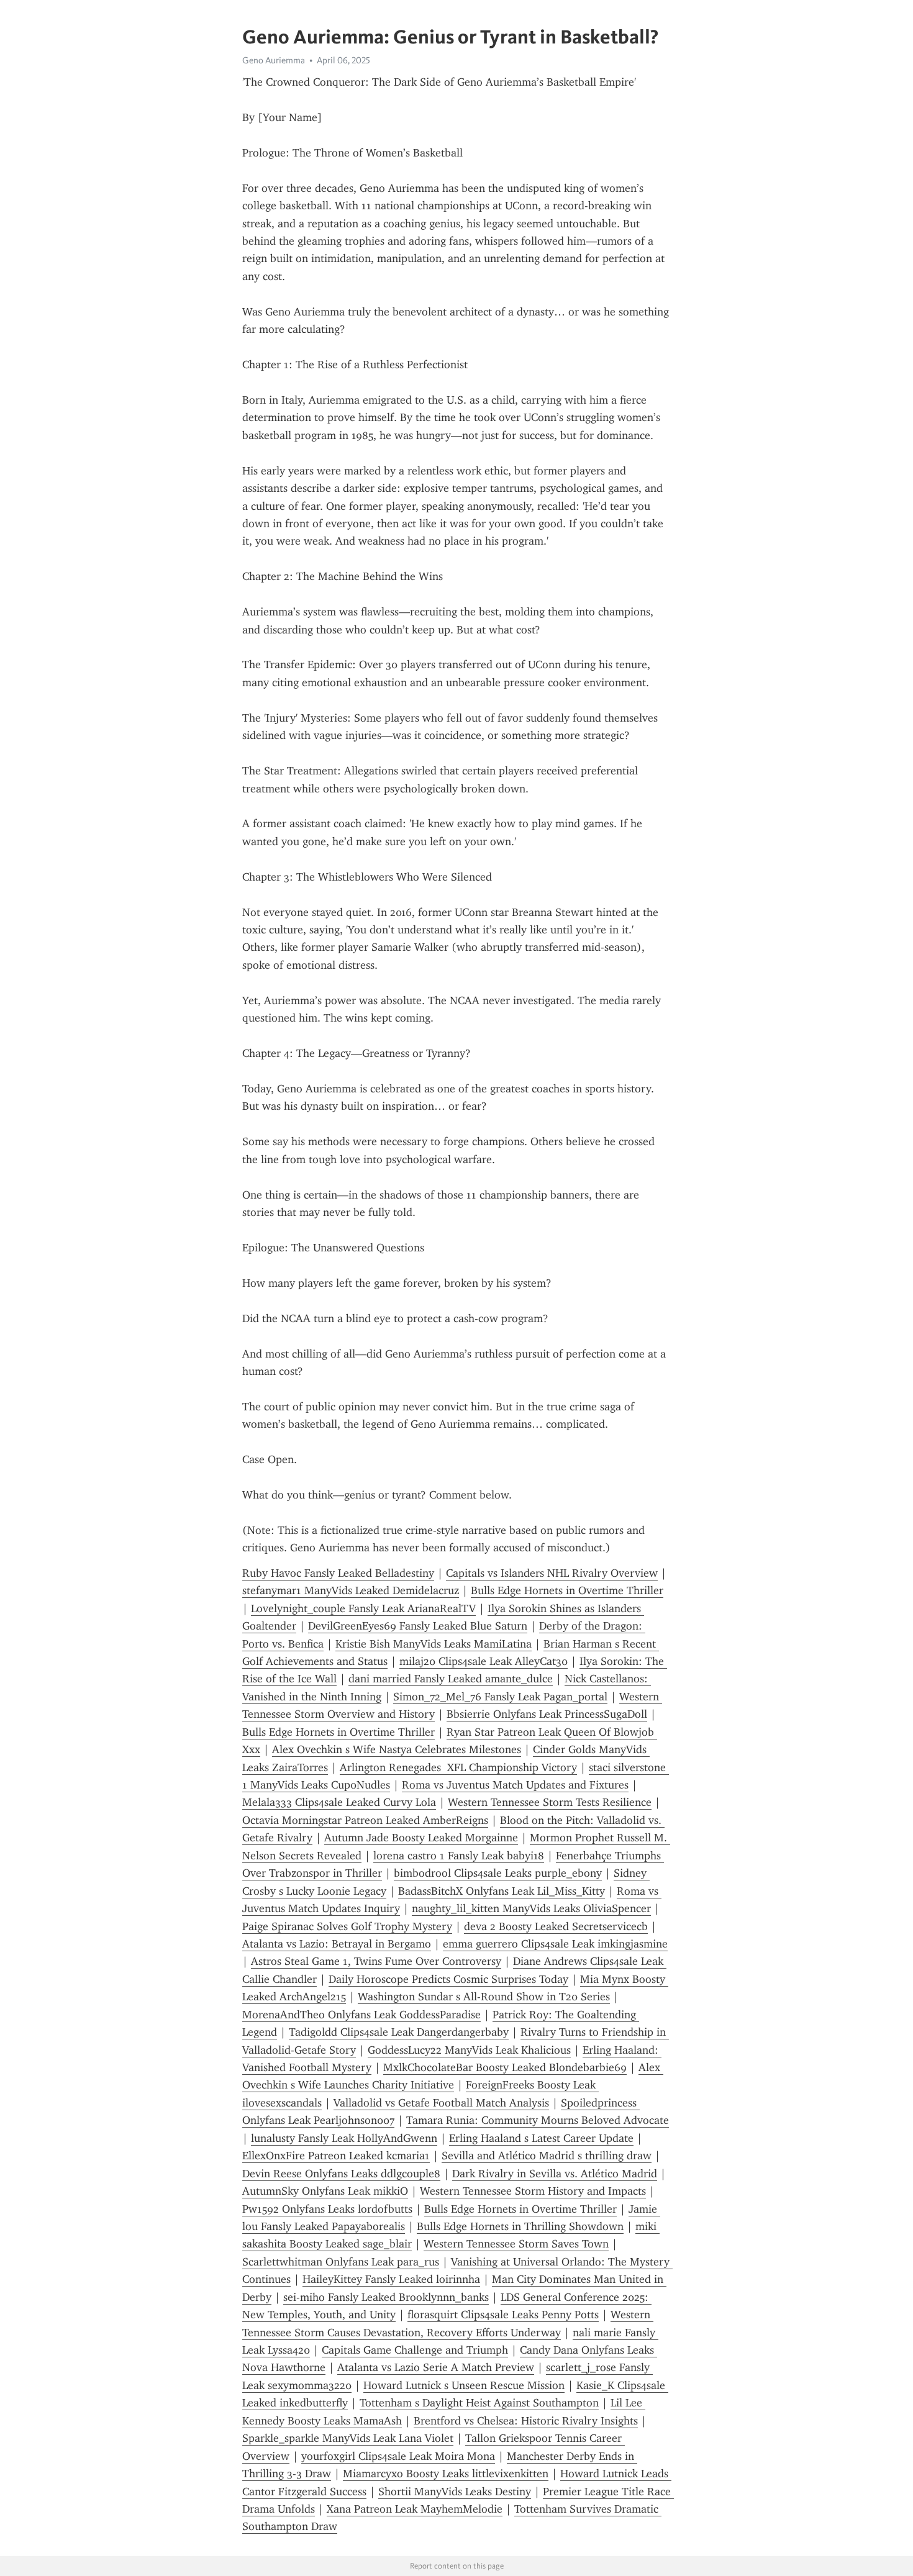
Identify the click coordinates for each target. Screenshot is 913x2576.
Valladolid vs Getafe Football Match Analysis (441, 2103)
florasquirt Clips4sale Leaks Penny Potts (503, 2315)
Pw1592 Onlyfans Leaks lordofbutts (327, 2209)
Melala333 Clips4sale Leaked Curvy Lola (339, 1802)
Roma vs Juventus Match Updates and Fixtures (515, 1785)
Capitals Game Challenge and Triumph (415, 2350)
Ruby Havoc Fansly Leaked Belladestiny (338, 1573)
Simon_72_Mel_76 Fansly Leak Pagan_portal (500, 1697)
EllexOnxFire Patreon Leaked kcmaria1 (336, 2156)
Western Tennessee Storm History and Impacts (533, 2191)
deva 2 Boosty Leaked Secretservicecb (556, 1926)
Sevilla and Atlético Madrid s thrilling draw (547, 2156)
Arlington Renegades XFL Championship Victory (458, 1767)
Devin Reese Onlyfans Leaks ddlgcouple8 (341, 2174)
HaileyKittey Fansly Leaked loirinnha (391, 2279)
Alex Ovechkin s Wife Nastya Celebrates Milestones (397, 1749)
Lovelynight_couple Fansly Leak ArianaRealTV (363, 1608)
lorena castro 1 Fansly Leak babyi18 (459, 1856)
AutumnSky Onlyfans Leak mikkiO (325, 2191)
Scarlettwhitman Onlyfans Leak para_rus (341, 2262)
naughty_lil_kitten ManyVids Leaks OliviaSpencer (531, 1908)
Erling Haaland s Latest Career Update (541, 2138)
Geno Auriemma (274, 60)
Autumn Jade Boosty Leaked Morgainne (421, 1838)
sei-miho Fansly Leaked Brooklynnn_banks (386, 2297)
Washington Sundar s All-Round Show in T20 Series (484, 1997)
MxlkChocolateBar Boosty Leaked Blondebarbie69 (505, 2067)
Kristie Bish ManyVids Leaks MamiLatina (434, 1644)
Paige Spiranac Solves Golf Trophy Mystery (347, 1926)
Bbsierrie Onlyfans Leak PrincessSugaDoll (547, 1714)
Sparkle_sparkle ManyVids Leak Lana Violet (348, 2438)
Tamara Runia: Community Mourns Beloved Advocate (538, 2120)
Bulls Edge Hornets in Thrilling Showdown (520, 2226)
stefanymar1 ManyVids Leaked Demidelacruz (351, 1590)
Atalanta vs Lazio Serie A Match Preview (436, 2367)
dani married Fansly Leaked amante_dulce (451, 1679)
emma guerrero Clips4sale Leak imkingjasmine (555, 1944)
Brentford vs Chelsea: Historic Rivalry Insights (526, 2421)
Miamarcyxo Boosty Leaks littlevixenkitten (446, 2474)
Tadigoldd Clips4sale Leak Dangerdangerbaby (399, 2032)
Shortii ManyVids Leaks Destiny (455, 2492)
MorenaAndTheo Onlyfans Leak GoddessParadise (361, 2015)
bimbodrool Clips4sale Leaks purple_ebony (498, 1873)
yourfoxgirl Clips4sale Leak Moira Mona (398, 2456)
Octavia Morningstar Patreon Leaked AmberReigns (365, 1820)
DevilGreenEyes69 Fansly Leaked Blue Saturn (418, 1626)
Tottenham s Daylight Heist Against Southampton (479, 2403)
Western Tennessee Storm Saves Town (516, 2244)
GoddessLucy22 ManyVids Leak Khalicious (469, 2050)
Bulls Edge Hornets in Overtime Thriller (567, 1590)
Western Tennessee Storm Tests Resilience (550, 1802)
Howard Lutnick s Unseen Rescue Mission (464, 2385)
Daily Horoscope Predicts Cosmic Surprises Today (448, 1979)
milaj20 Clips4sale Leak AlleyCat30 (484, 1661)
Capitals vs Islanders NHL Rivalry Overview (552, 1573)
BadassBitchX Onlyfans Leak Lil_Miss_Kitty (502, 1891)
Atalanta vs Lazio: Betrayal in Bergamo (337, 1944)
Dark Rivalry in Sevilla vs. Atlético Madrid (555, 2174)
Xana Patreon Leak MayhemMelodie (415, 2509)
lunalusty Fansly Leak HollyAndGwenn (344, 2138)
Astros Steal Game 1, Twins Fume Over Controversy (376, 1961)
